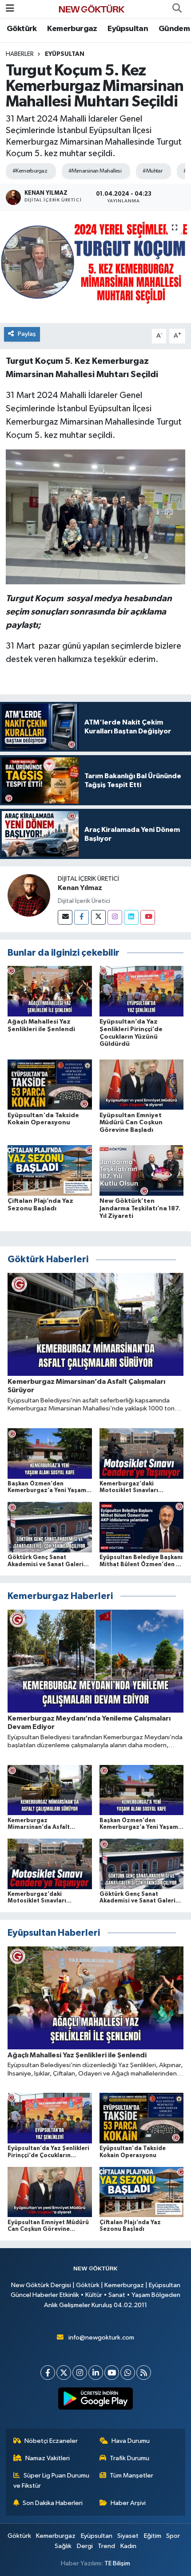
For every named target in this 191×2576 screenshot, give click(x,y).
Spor (173, 2536)
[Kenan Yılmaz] (29, 895)
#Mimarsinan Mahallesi (95, 171)
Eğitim (153, 2536)
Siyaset (128, 2536)
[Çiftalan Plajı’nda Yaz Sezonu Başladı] (50, 1170)
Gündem (174, 29)
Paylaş (27, 334)
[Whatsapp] (128, 2373)
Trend (106, 2546)
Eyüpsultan (128, 29)
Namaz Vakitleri (48, 2458)
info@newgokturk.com (101, 2338)
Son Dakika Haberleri (53, 2503)
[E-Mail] (65, 917)
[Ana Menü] (10, 9)
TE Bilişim (117, 2563)
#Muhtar (152, 171)
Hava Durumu (131, 2441)
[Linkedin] (131, 917)
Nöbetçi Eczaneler (51, 2441)
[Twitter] (98, 917)
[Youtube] (148, 917)
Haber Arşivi (128, 2503)
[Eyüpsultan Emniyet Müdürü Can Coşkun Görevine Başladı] (142, 1085)
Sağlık (63, 2546)
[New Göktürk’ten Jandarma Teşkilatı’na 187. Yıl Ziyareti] (142, 1170)
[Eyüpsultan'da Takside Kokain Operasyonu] (50, 1085)
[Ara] (177, 9)
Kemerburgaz (72, 29)
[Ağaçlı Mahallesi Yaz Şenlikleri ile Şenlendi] (50, 991)
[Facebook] (82, 917)
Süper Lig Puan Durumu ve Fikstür (52, 2480)
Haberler (20, 54)
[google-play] (96, 2400)
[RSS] (144, 2373)
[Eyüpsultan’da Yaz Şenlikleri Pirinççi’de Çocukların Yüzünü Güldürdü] (142, 991)
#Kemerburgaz (30, 171)
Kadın (128, 2546)
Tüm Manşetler (131, 2476)
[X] (64, 2373)
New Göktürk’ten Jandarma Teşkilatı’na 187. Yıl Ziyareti (140, 1209)
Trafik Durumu (129, 2458)
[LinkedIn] (96, 2373)
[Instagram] (115, 917)
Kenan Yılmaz (80, 888)
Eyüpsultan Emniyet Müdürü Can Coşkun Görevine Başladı (131, 1123)
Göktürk (22, 29)
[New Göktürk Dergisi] (92, 9)
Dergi (85, 2546)
